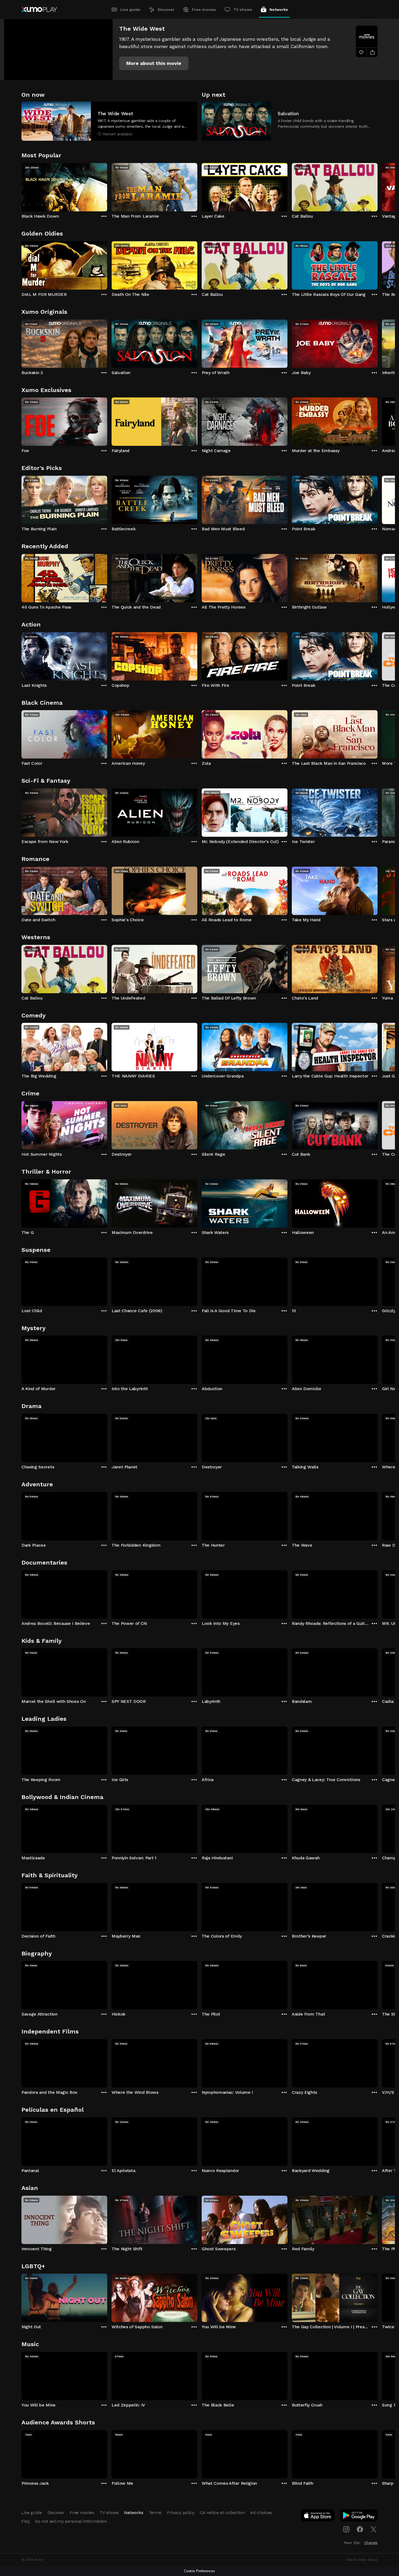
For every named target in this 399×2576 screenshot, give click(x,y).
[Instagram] (346, 2529)
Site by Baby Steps (362, 2560)
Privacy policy (181, 2513)
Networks (279, 10)
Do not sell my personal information (71, 2521)
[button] (154, 63)
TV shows (243, 10)
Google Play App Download (359, 2517)
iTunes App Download (318, 2517)
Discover (166, 10)
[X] (373, 2529)
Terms (155, 2513)
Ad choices (261, 2513)
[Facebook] (360, 2529)
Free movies (204, 10)
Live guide (130, 10)
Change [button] (371, 2543)
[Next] (378, 186)
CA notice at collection (222, 2513)
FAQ (26, 2521)
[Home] (39, 10)
